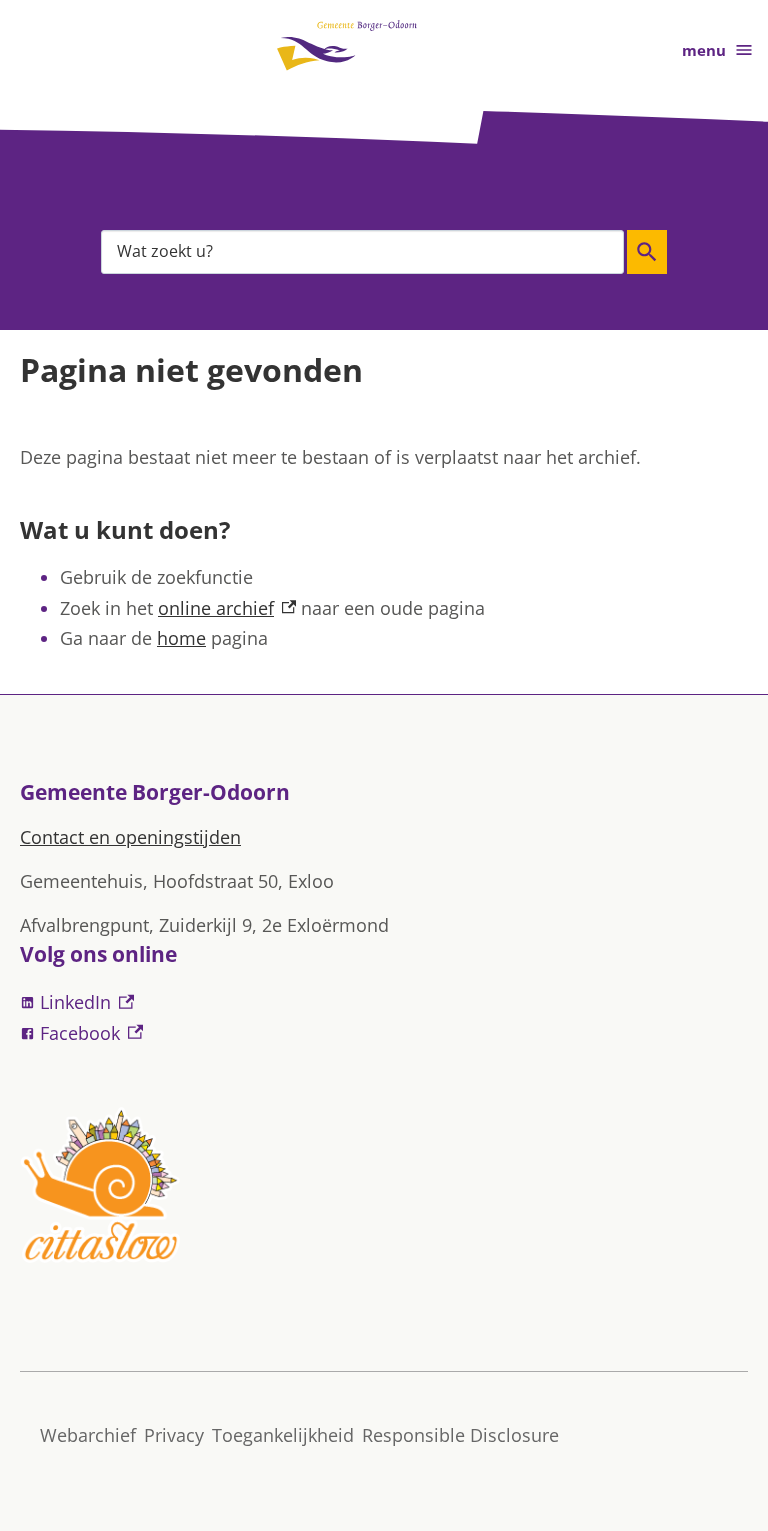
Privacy (174, 1435)
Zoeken (647, 252)
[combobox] (362, 251)
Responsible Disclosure (460, 1435)
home (181, 638)
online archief (227, 608)
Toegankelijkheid (283, 1435)
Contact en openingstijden (130, 837)
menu (704, 50)
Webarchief (88, 1435)
